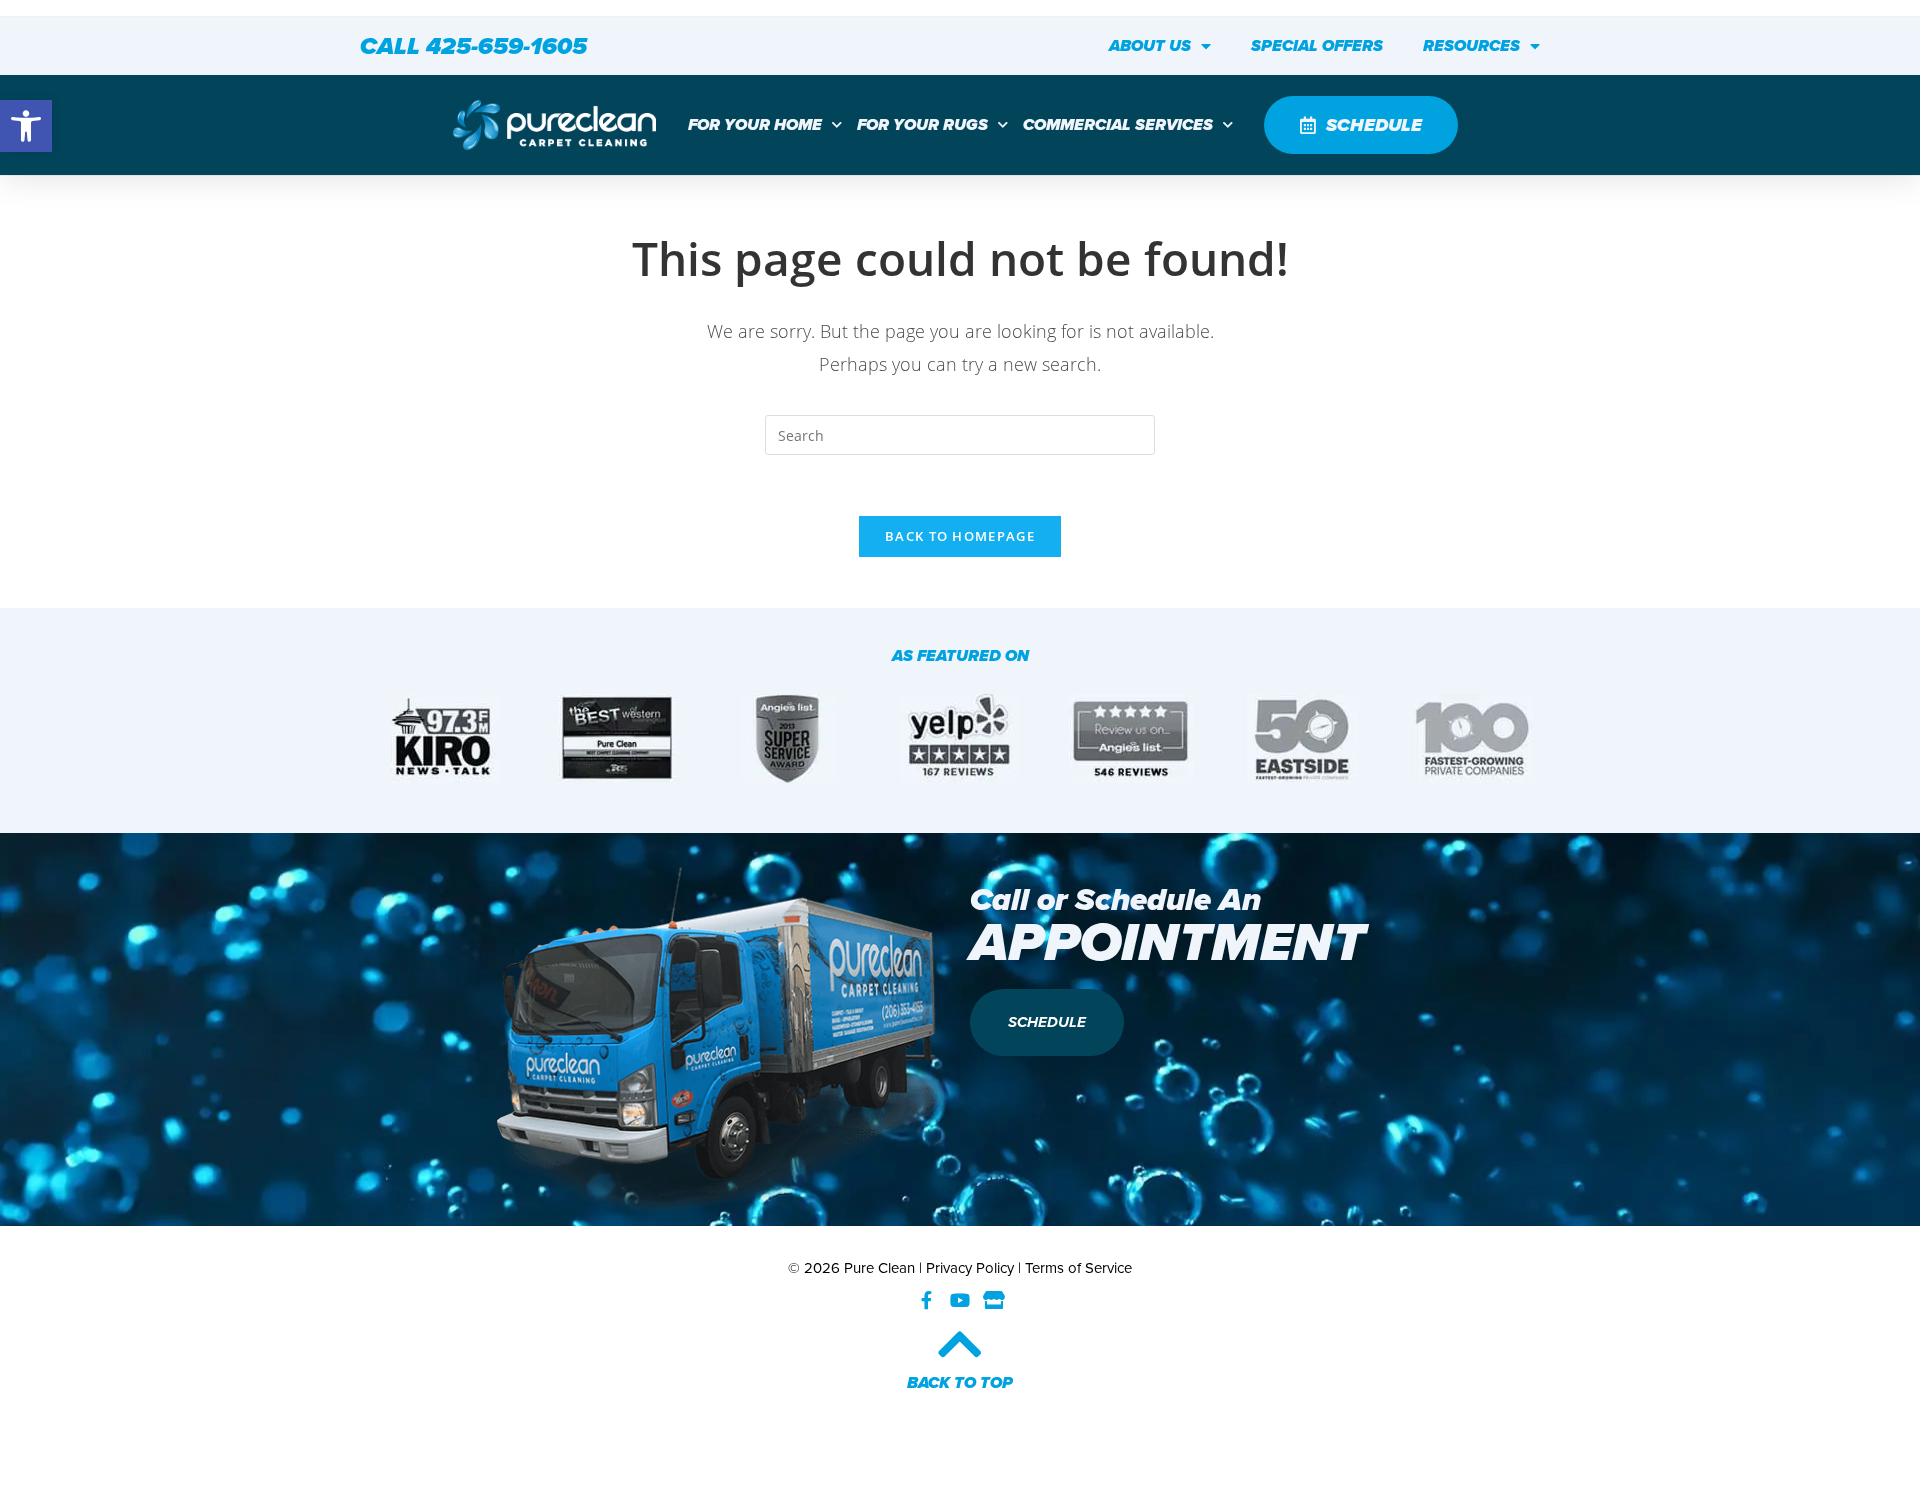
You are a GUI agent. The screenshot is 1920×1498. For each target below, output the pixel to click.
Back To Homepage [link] (960, 536)
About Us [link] (1150, 45)
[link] (26, 126)
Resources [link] (1471, 45)
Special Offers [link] (1317, 45)
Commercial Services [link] (1118, 124)
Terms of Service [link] (1078, 1268)
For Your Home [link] (755, 124)
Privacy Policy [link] (970, 1268)
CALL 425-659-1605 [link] (473, 46)
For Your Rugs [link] (922, 124)
